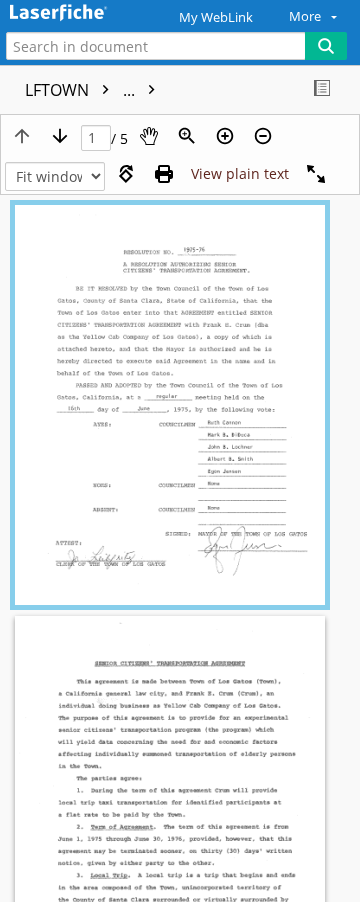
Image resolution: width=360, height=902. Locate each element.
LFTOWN (82, 90)
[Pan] (149, 136)
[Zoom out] (263, 136)
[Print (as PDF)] (164, 174)
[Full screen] (316, 174)
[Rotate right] (126, 174)
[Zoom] (187, 136)
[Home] (85, 13)
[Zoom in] (225, 136)
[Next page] (60, 136)
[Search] (326, 46)
